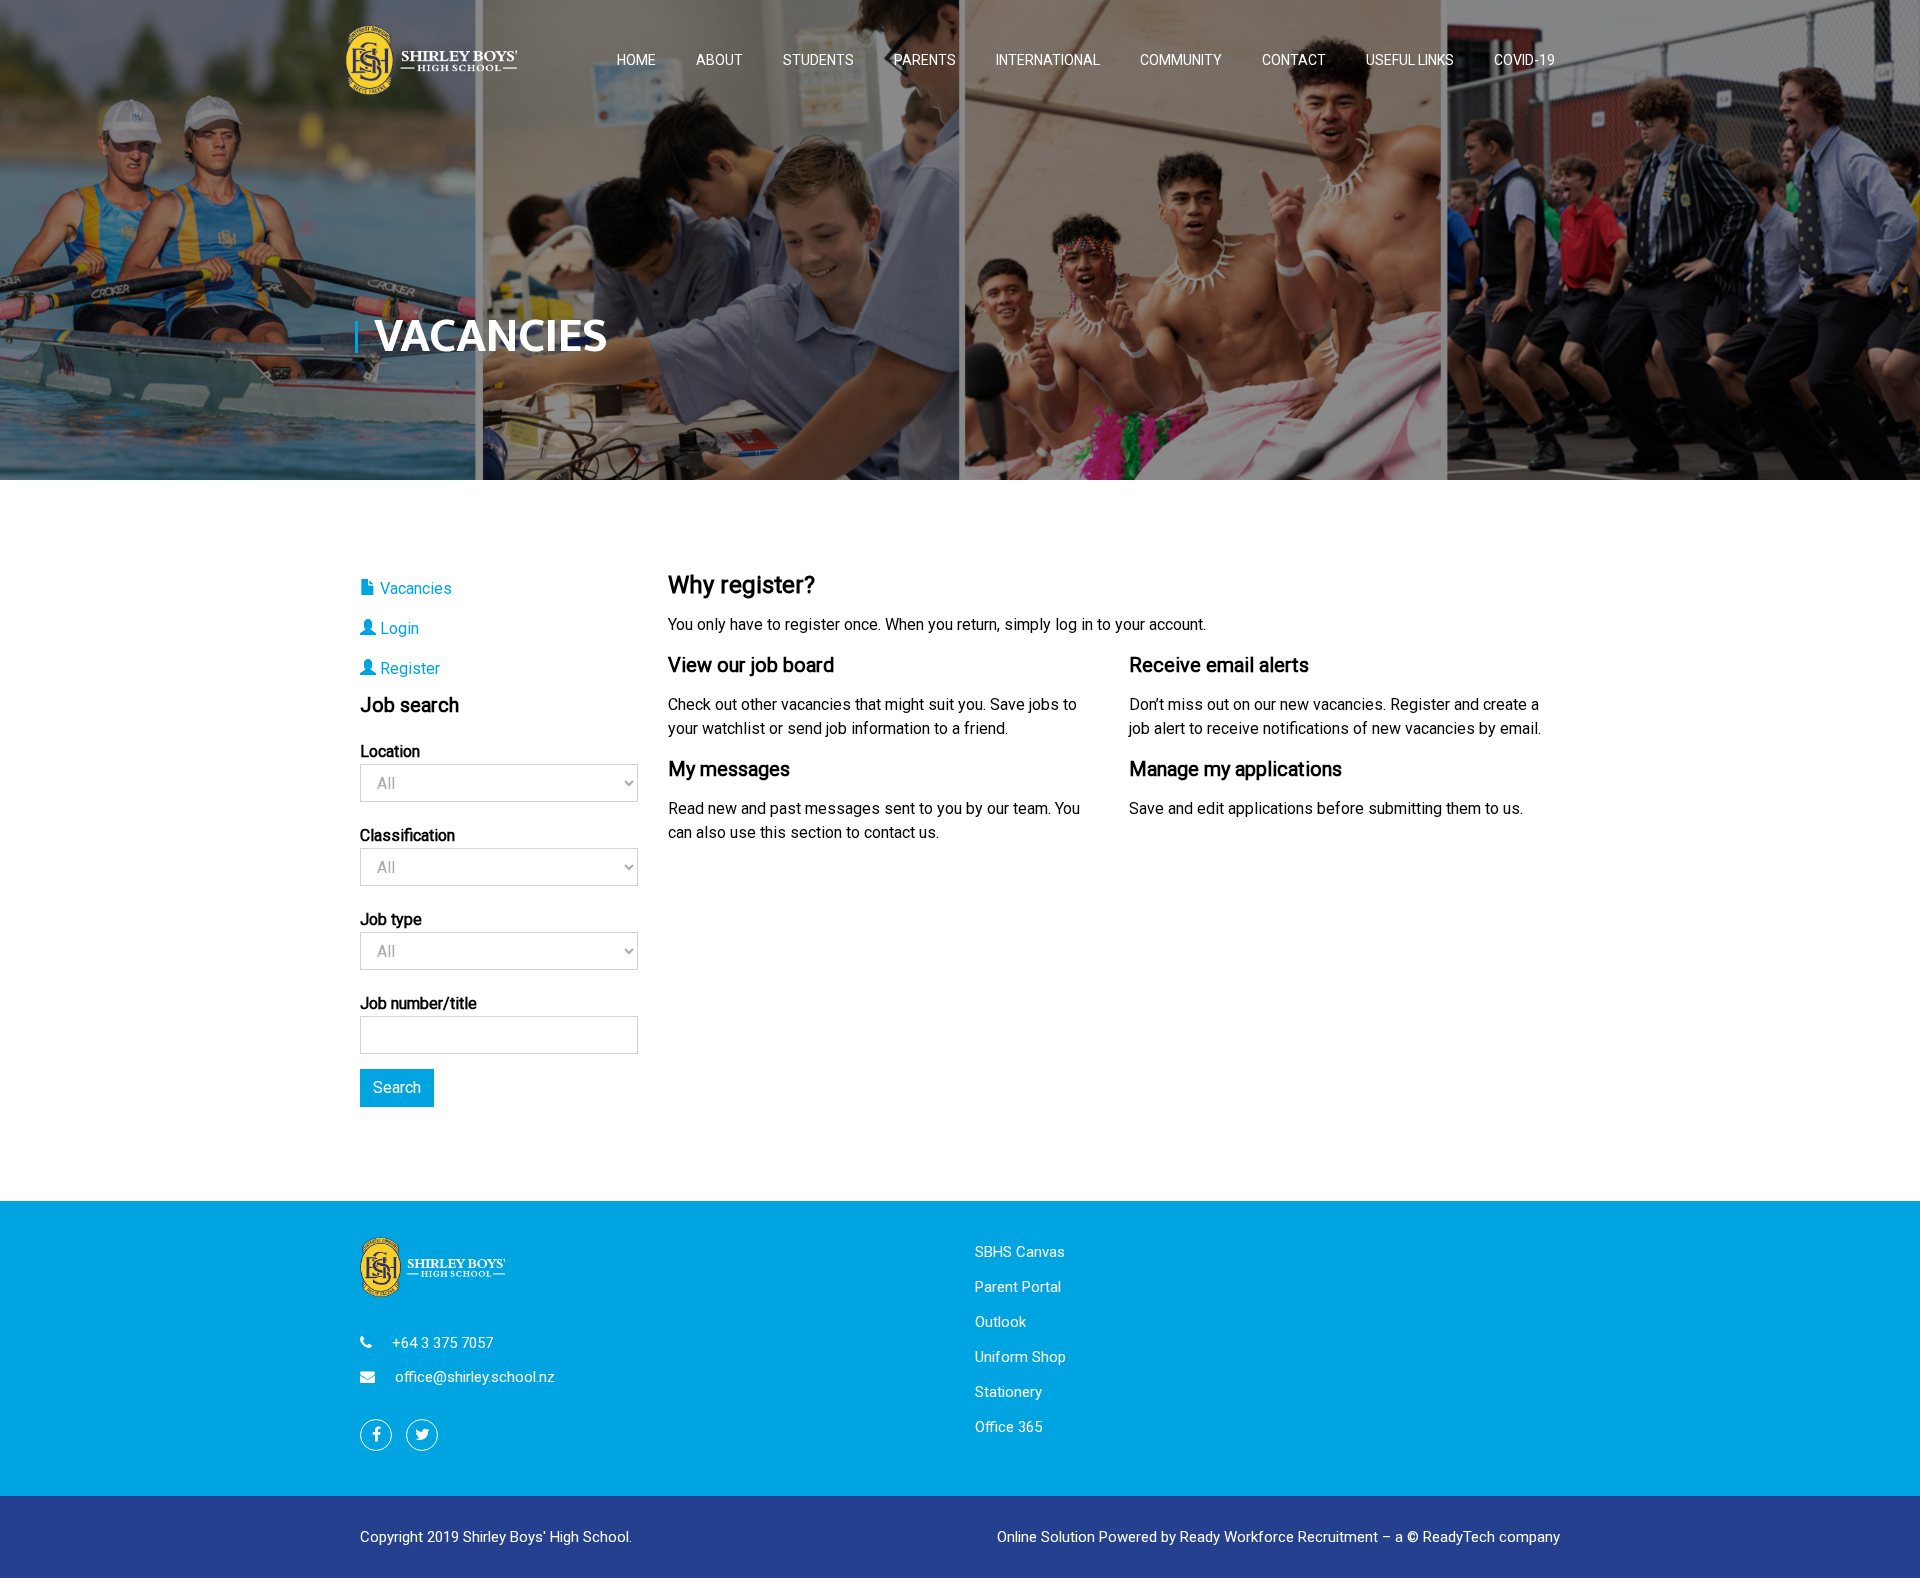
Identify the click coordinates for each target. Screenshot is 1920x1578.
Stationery (1008, 1392)
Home (636, 60)
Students (818, 60)
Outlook (1000, 1322)
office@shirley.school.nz (475, 1377)
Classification (407, 835)
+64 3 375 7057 (442, 1343)
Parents (925, 60)
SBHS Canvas (1020, 1252)
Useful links (1410, 60)
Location (390, 751)
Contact (1294, 60)
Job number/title (418, 1003)
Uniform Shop (1020, 1357)
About (719, 60)
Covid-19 (1524, 60)
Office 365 (1008, 1427)
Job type (391, 919)
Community (1181, 60)
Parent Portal (1018, 1287)
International (1048, 60)
